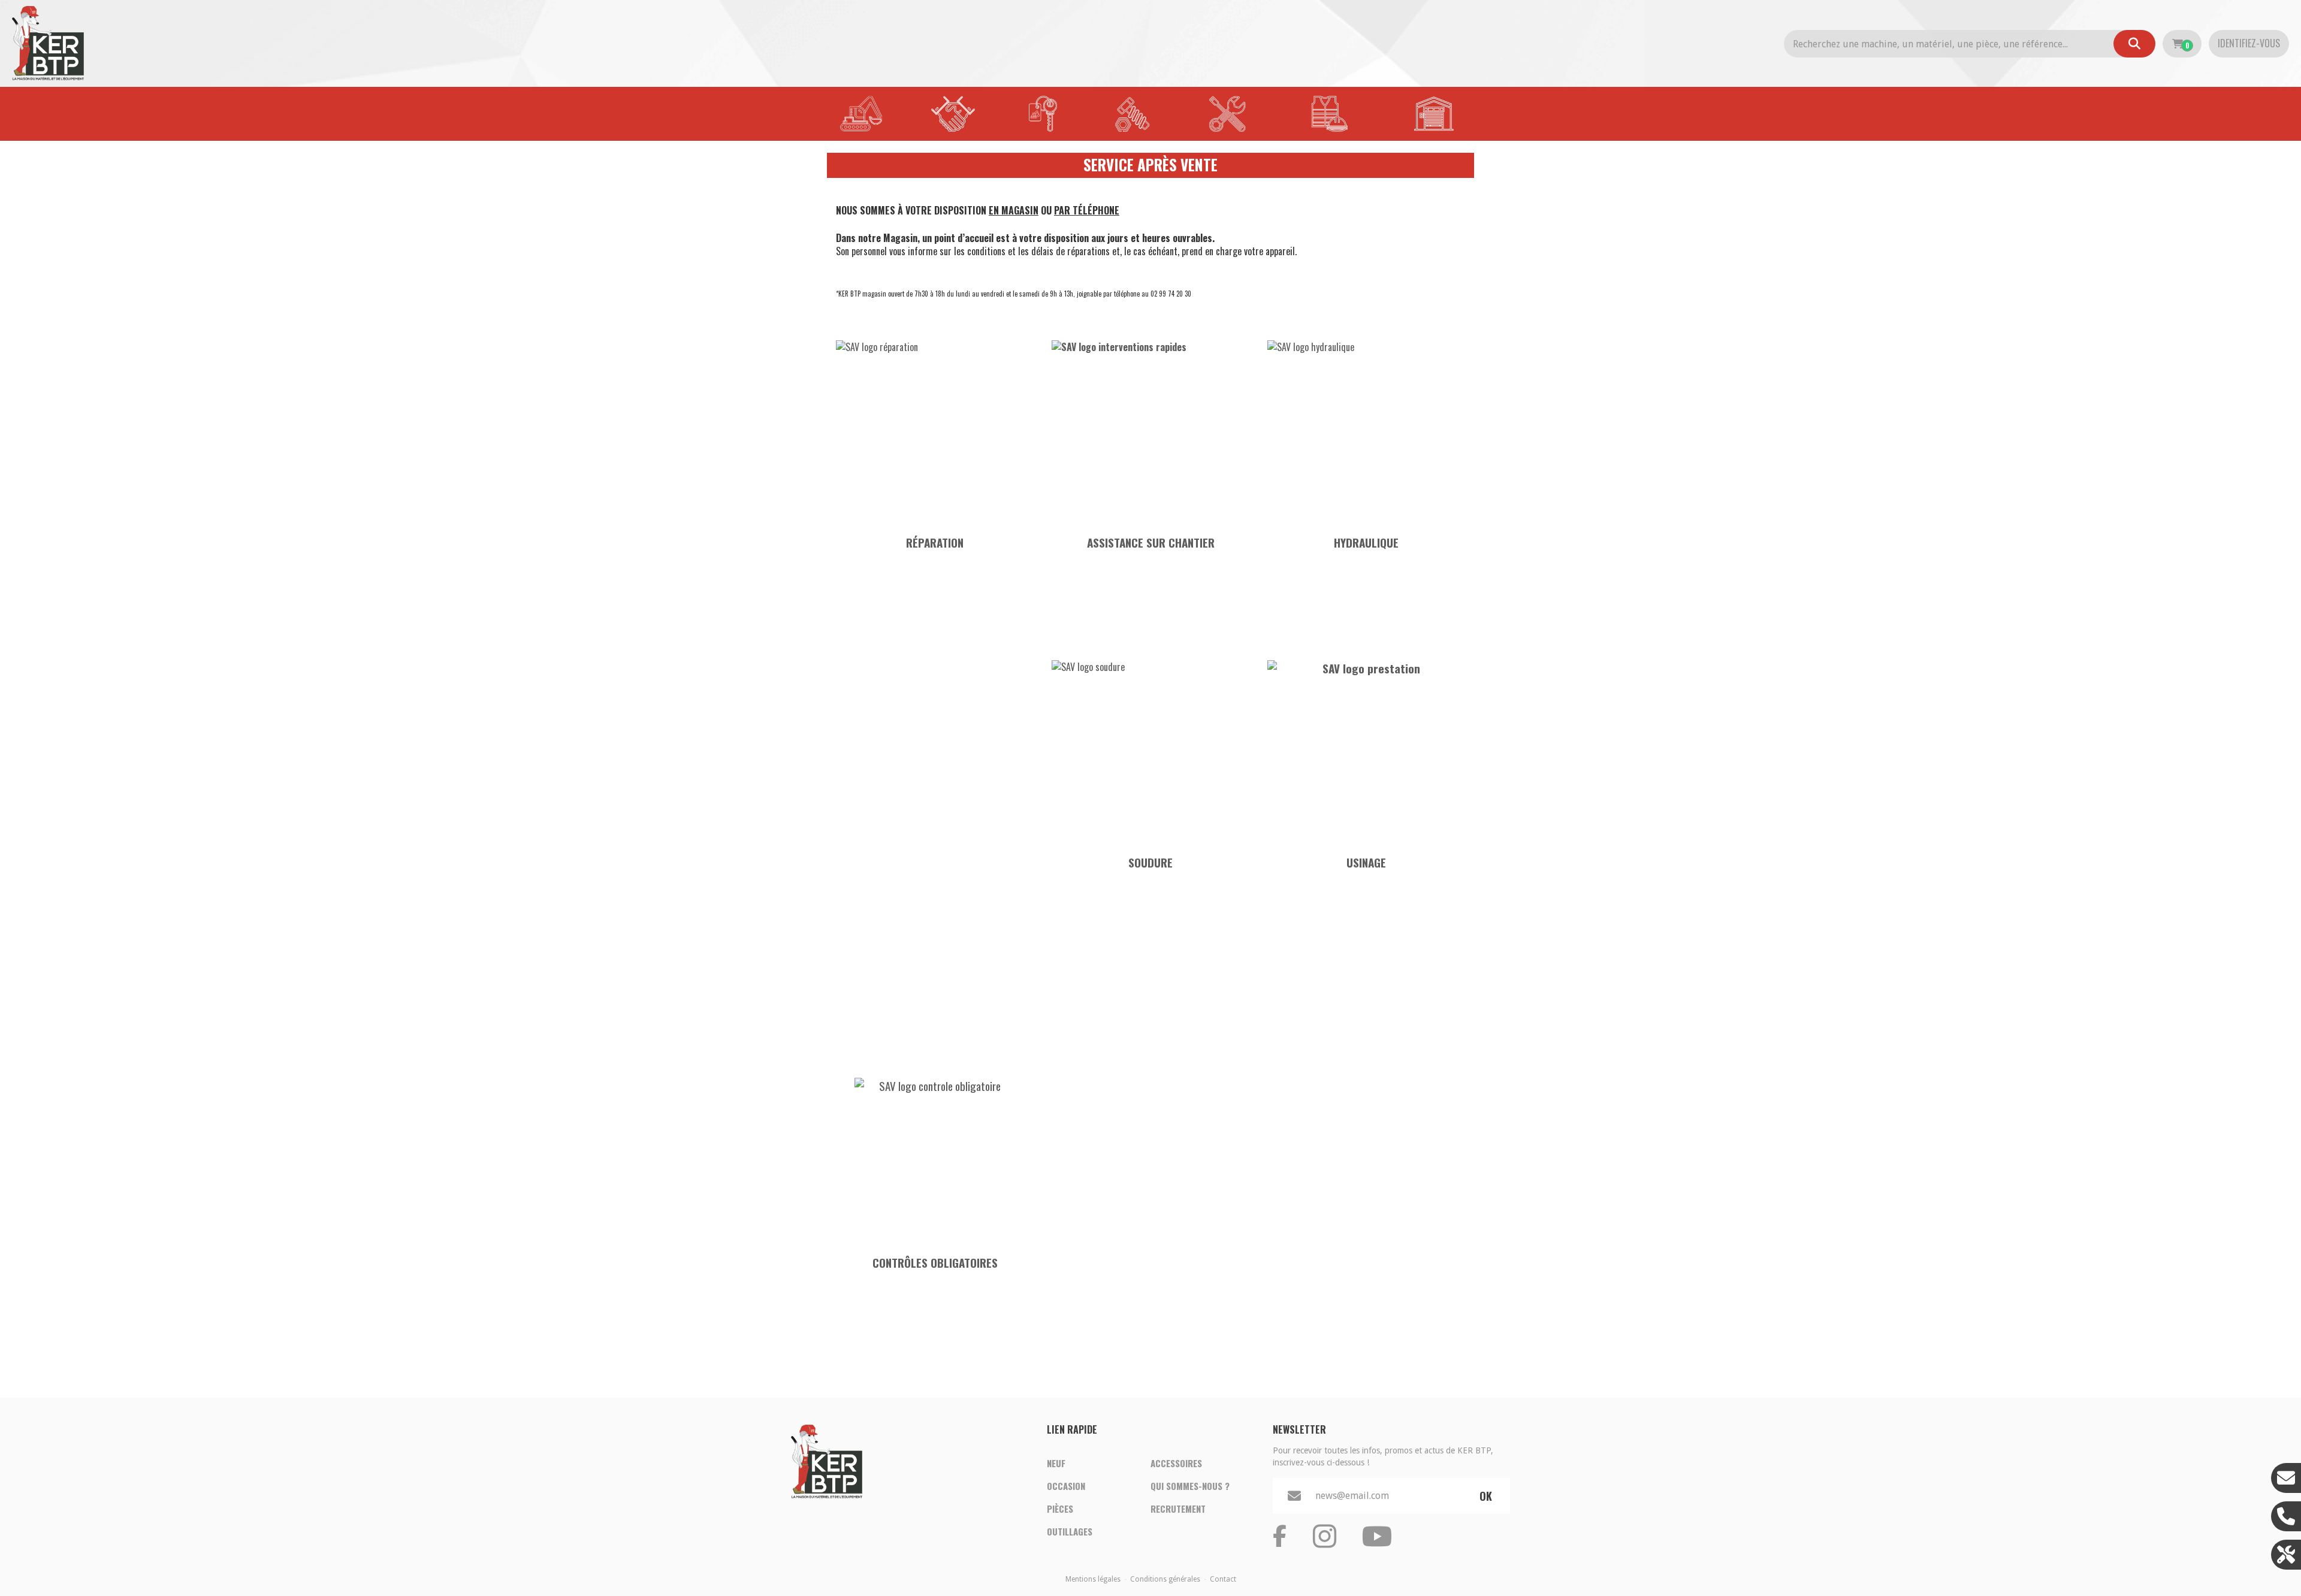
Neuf (1056, 1463)
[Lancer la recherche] (2134, 44)
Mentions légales (1093, 1579)
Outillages (1070, 1531)
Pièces (1060, 1509)
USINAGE (1366, 862)
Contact (1223, 1579)
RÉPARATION (935, 542)
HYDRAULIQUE (1366, 542)
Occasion (1066, 1486)
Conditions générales (1165, 1579)
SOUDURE (1150, 862)
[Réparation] (935, 429)
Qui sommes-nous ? (1190, 1486)
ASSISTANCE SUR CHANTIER (1151, 542)
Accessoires (1176, 1463)
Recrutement (1178, 1509)
